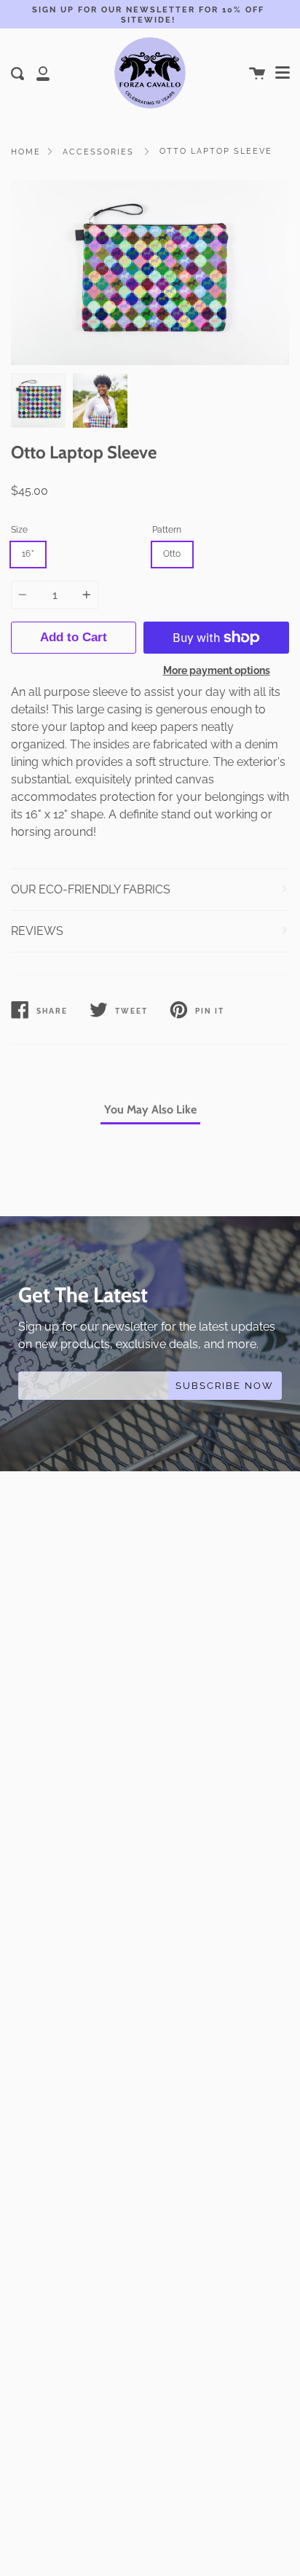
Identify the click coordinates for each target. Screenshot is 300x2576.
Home (26, 152)
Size (19, 530)
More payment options (217, 670)
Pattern (167, 530)
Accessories (98, 152)
